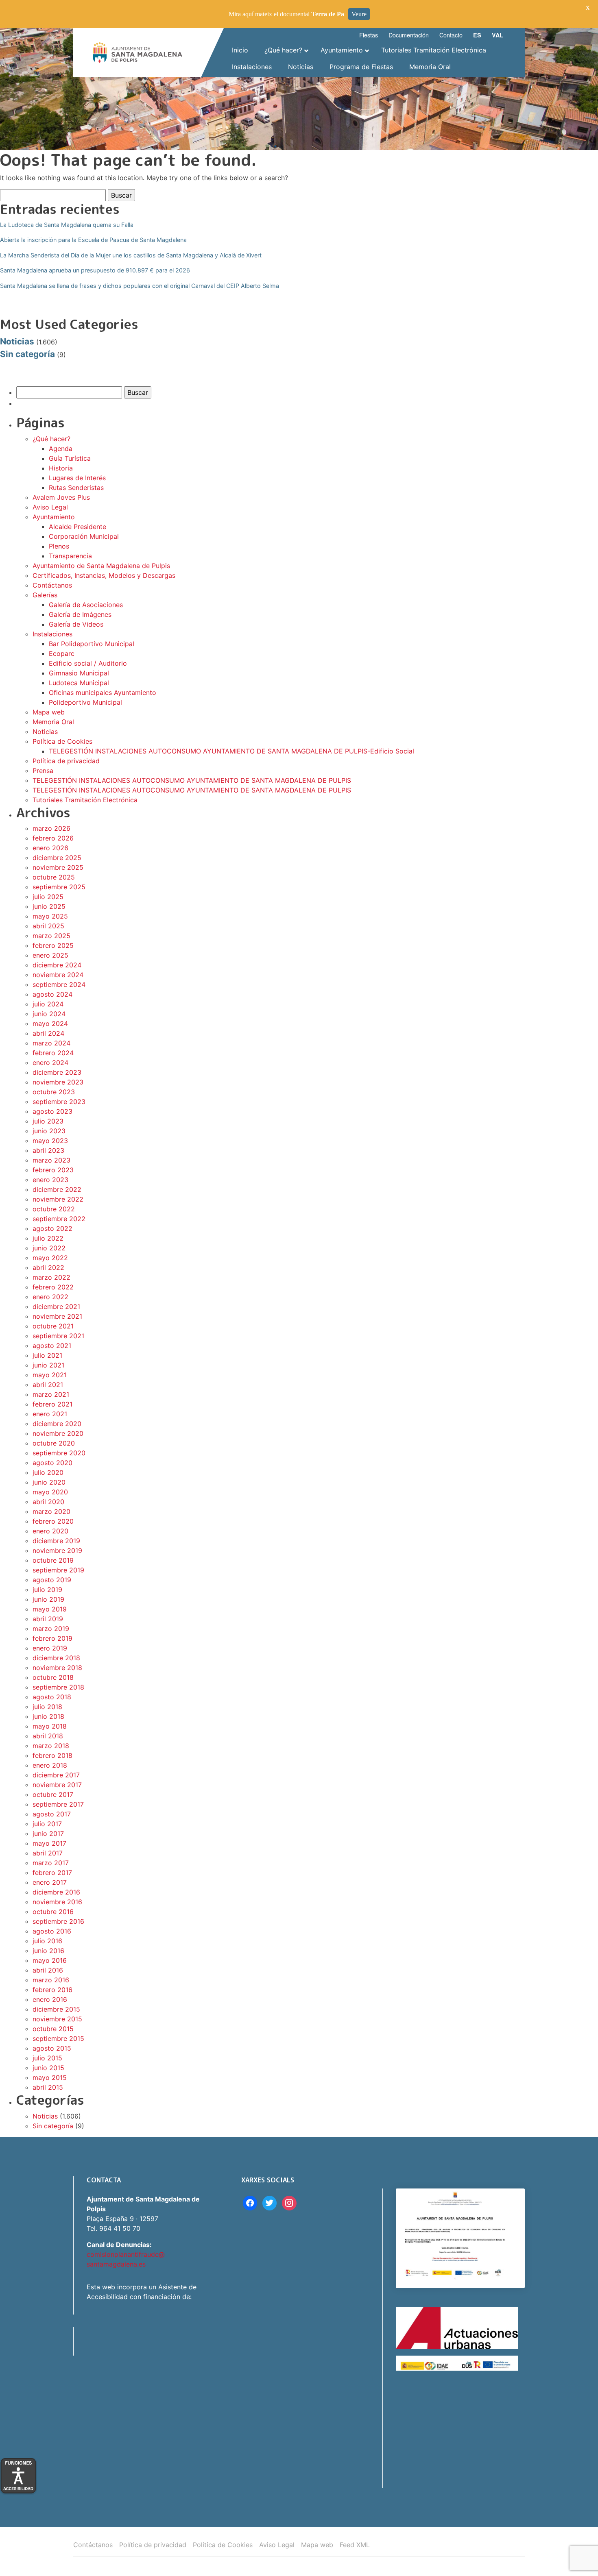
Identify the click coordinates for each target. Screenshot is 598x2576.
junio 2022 (49, 1248)
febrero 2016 (52, 1990)
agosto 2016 (52, 1931)
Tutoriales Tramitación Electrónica (85, 800)
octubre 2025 (54, 877)
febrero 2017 (52, 1873)
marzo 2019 (51, 1629)
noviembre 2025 (58, 867)
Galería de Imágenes (80, 614)
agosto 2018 (52, 1697)
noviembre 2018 (57, 1668)
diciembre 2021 (56, 1307)
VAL (498, 35)
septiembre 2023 (59, 1102)
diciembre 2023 (57, 1072)
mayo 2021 (50, 1375)
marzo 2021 (51, 1394)
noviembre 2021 (57, 1316)
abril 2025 (48, 926)
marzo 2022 (51, 1277)
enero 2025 (50, 955)
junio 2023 (49, 1131)
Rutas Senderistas (76, 488)
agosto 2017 (52, 1814)
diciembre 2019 (56, 1541)
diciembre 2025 (57, 858)
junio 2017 (48, 1833)
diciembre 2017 (56, 1775)
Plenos (59, 546)
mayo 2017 (49, 1843)
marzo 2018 (51, 1746)
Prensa (43, 771)
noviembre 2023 (58, 1082)
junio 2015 (48, 2068)
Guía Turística (70, 458)
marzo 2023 (51, 1160)
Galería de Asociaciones (86, 605)
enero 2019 (50, 1648)
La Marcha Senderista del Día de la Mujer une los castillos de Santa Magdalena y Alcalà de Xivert (131, 255)
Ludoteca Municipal (79, 683)
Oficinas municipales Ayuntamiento (103, 692)
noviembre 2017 (57, 1785)
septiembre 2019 (58, 1570)
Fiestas (369, 35)
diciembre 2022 (57, 1189)
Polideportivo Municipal (85, 702)
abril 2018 (48, 1736)
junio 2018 (48, 1716)
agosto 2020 (52, 1463)
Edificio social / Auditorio (88, 663)
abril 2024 (48, 1033)
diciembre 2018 (56, 1658)
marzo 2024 (51, 1043)
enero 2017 (50, 1882)
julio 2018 (47, 1707)
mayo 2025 (50, 916)
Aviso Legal (50, 507)
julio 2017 (47, 1824)
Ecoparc (62, 653)
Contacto (451, 35)
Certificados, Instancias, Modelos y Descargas (104, 575)
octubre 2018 (53, 1677)
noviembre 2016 (57, 1902)
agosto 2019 (52, 1580)
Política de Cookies (62, 741)
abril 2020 (48, 1502)
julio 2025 (48, 897)
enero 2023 (50, 1180)
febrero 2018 (52, 1755)
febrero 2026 (53, 838)
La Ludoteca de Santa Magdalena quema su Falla (67, 225)
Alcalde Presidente (77, 527)
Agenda (61, 449)
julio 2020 (48, 1472)
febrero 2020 (53, 1521)
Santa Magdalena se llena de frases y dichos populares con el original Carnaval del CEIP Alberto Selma (140, 286)
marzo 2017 (51, 1863)
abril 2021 (48, 1385)
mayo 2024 (50, 1023)
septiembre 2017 (58, 1804)
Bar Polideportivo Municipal (92, 644)
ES (477, 35)
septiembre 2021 (58, 1336)
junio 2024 (49, 1014)
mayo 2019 (50, 1609)
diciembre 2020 (57, 1424)
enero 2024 (50, 1063)
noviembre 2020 (58, 1433)
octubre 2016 (53, 1912)
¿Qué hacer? (51, 439)
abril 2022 (48, 1267)
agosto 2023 (52, 1111)
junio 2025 (49, 906)
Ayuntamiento (54, 517)
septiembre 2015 (58, 2038)
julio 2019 (47, 1590)
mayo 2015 (50, 2077)
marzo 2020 (51, 1511)
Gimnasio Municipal (79, 673)
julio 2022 (48, 1238)
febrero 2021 (52, 1404)
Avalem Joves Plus (61, 497)
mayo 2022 (50, 1258)
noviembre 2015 (57, 2019)
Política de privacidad (66, 761)
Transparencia (70, 556)
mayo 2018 (50, 1726)
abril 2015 (48, 2087)
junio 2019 (48, 1599)
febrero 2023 (53, 1170)
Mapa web (49, 712)
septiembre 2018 (58, 1687)
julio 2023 (48, 1121)
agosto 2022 (52, 1228)
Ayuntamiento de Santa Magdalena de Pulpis (101, 566)
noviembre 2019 (57, 1550)
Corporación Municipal (84, 536)
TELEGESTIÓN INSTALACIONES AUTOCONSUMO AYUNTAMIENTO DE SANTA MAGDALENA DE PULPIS (192, 780)
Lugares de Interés (77, 478)
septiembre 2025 (59, 887)
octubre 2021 (53, 1326)
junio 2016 (48, 1951)
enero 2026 (50, 848)
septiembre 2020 (59, 1453)
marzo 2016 (51, 1980)
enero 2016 (50, 1999)
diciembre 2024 (57, 965)
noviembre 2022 (58, 1199)
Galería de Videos (76, 624)
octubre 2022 (54, 1209)
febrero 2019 (52, 1638)
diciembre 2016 (56, 1892)
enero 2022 (50, 1297)
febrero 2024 (53, 1053)
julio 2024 (48, 1004)
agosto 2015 (52, 2048)
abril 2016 (48, 1970)
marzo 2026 (51, 828)
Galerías (45, 595)
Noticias (17, 341)
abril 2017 (48, 1853)
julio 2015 (47, 2058)
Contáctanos (52, 585)
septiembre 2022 (59, 1219)
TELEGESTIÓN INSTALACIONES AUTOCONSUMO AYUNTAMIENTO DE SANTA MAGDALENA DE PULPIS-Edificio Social (231, 751)
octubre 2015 (53, 2029)
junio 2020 (49, 1482)
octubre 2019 (53, 1560)
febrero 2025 (53, 945)
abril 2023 (48, 1150)
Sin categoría (27, 354)
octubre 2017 (53, 1794)
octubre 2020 (54, 1443)
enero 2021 (50, 1414)
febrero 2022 (53, 1287)
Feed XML (355, 2545)
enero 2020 (50, 1531)
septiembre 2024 (59, 984)
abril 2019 (48, 1619)
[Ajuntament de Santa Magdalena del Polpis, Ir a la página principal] (137, 52)
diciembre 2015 (56, 2009)
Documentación (409, 35)
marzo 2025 (51, 936)
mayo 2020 (50, 1492)
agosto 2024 (52, 994)
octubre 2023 (54, 1092)
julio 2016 (47, 1941)
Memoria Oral (53, 722)
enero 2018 (50, 1765)
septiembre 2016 (58, 1921)
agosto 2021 (52, 1346)
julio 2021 (47, 1355)
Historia (61, 468)
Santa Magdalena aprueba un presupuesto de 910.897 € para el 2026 (95, 270)
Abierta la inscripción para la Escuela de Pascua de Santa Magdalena (93, 240)
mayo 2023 (50, 1141)
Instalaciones (52, 634)
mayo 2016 (50, 1960)
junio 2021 (48, 1365)
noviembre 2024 (58, 975)
